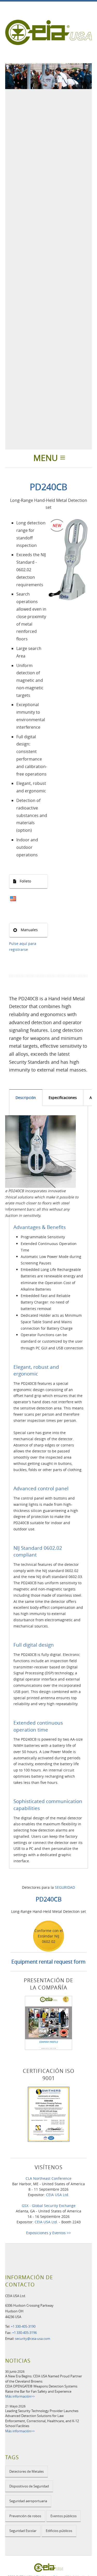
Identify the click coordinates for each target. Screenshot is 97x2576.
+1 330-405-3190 (23, 2326)
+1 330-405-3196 (24, 2333)
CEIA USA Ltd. (58, 2195)
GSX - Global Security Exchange (49, 2206)
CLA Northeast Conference (48, 2178)
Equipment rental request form (48, 1962)
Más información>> (20, 2396)
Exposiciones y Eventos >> (48, 2233)
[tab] (26, 1098)
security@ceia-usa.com (33, 2339)
